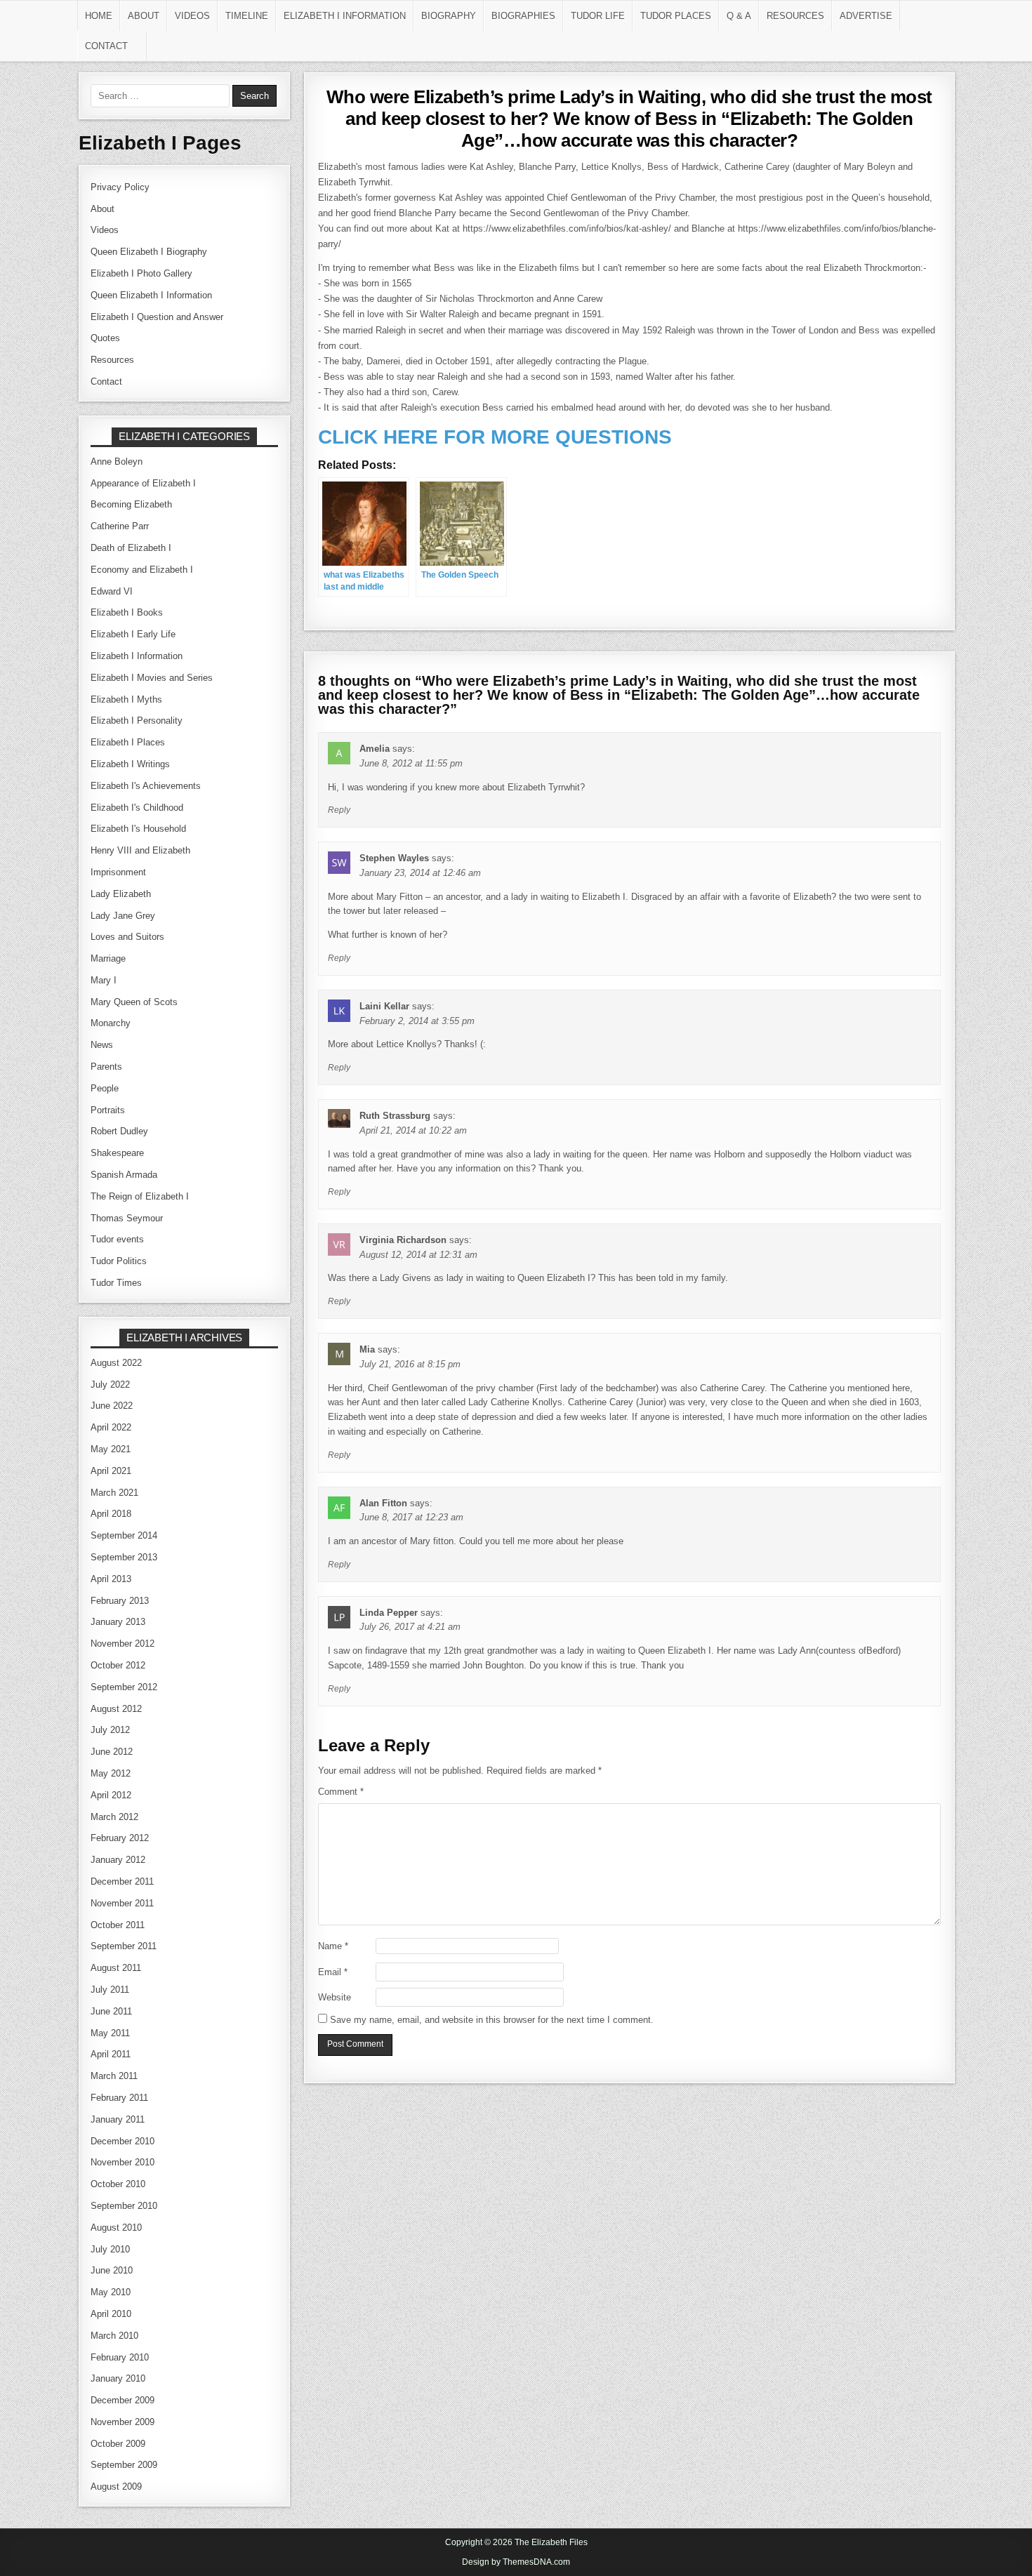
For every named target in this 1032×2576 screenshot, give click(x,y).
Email (333, 1972)
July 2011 (110, 1990)
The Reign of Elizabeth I (140, 1196)
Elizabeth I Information (345, 16)
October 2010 (118, 2184)
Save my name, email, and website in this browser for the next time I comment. (492, 2020)
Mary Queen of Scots (134, 1002)
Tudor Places (676, 16)
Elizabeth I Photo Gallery (141, 273)
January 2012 (118, 1860)
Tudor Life (598, 16)
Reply (339, 810)
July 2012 (110, 1730)
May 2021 (111, 1449)
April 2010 (111, 2314)
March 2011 (114, 2076)
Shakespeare (117, 1153)
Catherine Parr (120, 526)
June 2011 (111, 2011)
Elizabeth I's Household (138, 829)
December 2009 (123, 2400)
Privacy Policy (120, 187)
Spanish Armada (124, 1175)
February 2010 (120, 2357)
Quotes (105, 338)
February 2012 (120, 1838)
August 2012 (116, 1709)
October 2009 (118, 2444)
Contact (106, 46)
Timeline (247, 16)
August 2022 (116, 1363)
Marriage (108, 958)
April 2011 (111, 2054)
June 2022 (112, 1406)
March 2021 (114, 1493)
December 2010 (123, 2141)
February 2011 (119, 2098)
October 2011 (118, 1925)
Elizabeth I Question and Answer (157, 317)
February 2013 (120, 1601)
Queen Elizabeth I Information (151, 295)
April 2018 (111, 1514)
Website (335, 1997)
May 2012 (111, 1773)
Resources (795, 16)
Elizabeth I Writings (130, 764)
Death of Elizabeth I (131, 548)
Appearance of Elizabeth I (143, 483)
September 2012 (124, 1687)
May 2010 (111, 2292)
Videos (192, 16)
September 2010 (124, 2206)
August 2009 (116, 2487)
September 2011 (124, 1946)
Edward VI (112, 591)
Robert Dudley (119, 1131)
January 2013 (118, 1622)
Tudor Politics (119, 1261)
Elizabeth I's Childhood (137, 808)
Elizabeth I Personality (137, 721)
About (144, 16)
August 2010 (116, 2228)
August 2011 (116, 1968)
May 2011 (110, 2033)
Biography (449, 16)
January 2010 (118, 2378)
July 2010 (110, 2249)
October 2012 (118, 1665)
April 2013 (111, 1579)
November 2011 (122, 1903)
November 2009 (123, 2422)
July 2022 (110, 1385)
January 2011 (118, 2119)
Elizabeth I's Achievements (146, 786)
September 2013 (124, 1557)
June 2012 (112, 1752)
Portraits (108, 1110)
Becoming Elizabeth (131, 504)
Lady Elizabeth (121, 894)
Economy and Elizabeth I (142, 570)
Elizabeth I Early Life (133, 634)
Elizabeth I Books (127, 612)
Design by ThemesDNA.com (516, 2562)
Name (333, 1946)
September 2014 (124, 1535)
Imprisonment (118, 872)
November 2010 (123, 2162)
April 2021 (111, 1471)
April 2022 (111, 1427)
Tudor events (117, 1239)
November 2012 (123, 1644)
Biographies (523, 16)
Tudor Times (116, 1283)
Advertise (866, 16)
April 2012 (111, 1795)
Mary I (104, 980)
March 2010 (114, 2336)
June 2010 (112, 2270)
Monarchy (111, 1023)
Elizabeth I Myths (126, 699)
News (102, 1045)
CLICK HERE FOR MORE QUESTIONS (495, 437)
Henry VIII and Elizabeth (140, 850)
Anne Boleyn (117, 462)
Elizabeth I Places (128, 742)
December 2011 (122, 1881)
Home (99, 16)
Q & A (739, 16)
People (105, 1088)
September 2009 (124, 2465)
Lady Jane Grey (123, 916)
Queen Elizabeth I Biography (149, 252)
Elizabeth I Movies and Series (152, 678)
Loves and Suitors (127, 937)
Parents (106, 1067)
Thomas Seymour (127, 1218)
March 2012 (114, 1817)
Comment (341, 1792)
